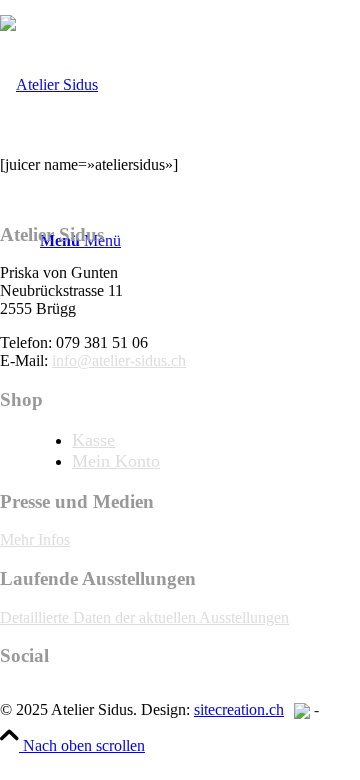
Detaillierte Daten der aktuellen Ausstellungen (144, 617)
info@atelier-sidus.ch (119, 360)
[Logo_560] (49, 84)
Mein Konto (116, 461)
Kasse (93, 440)
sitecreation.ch (239, 709)
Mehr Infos (35, 539)
